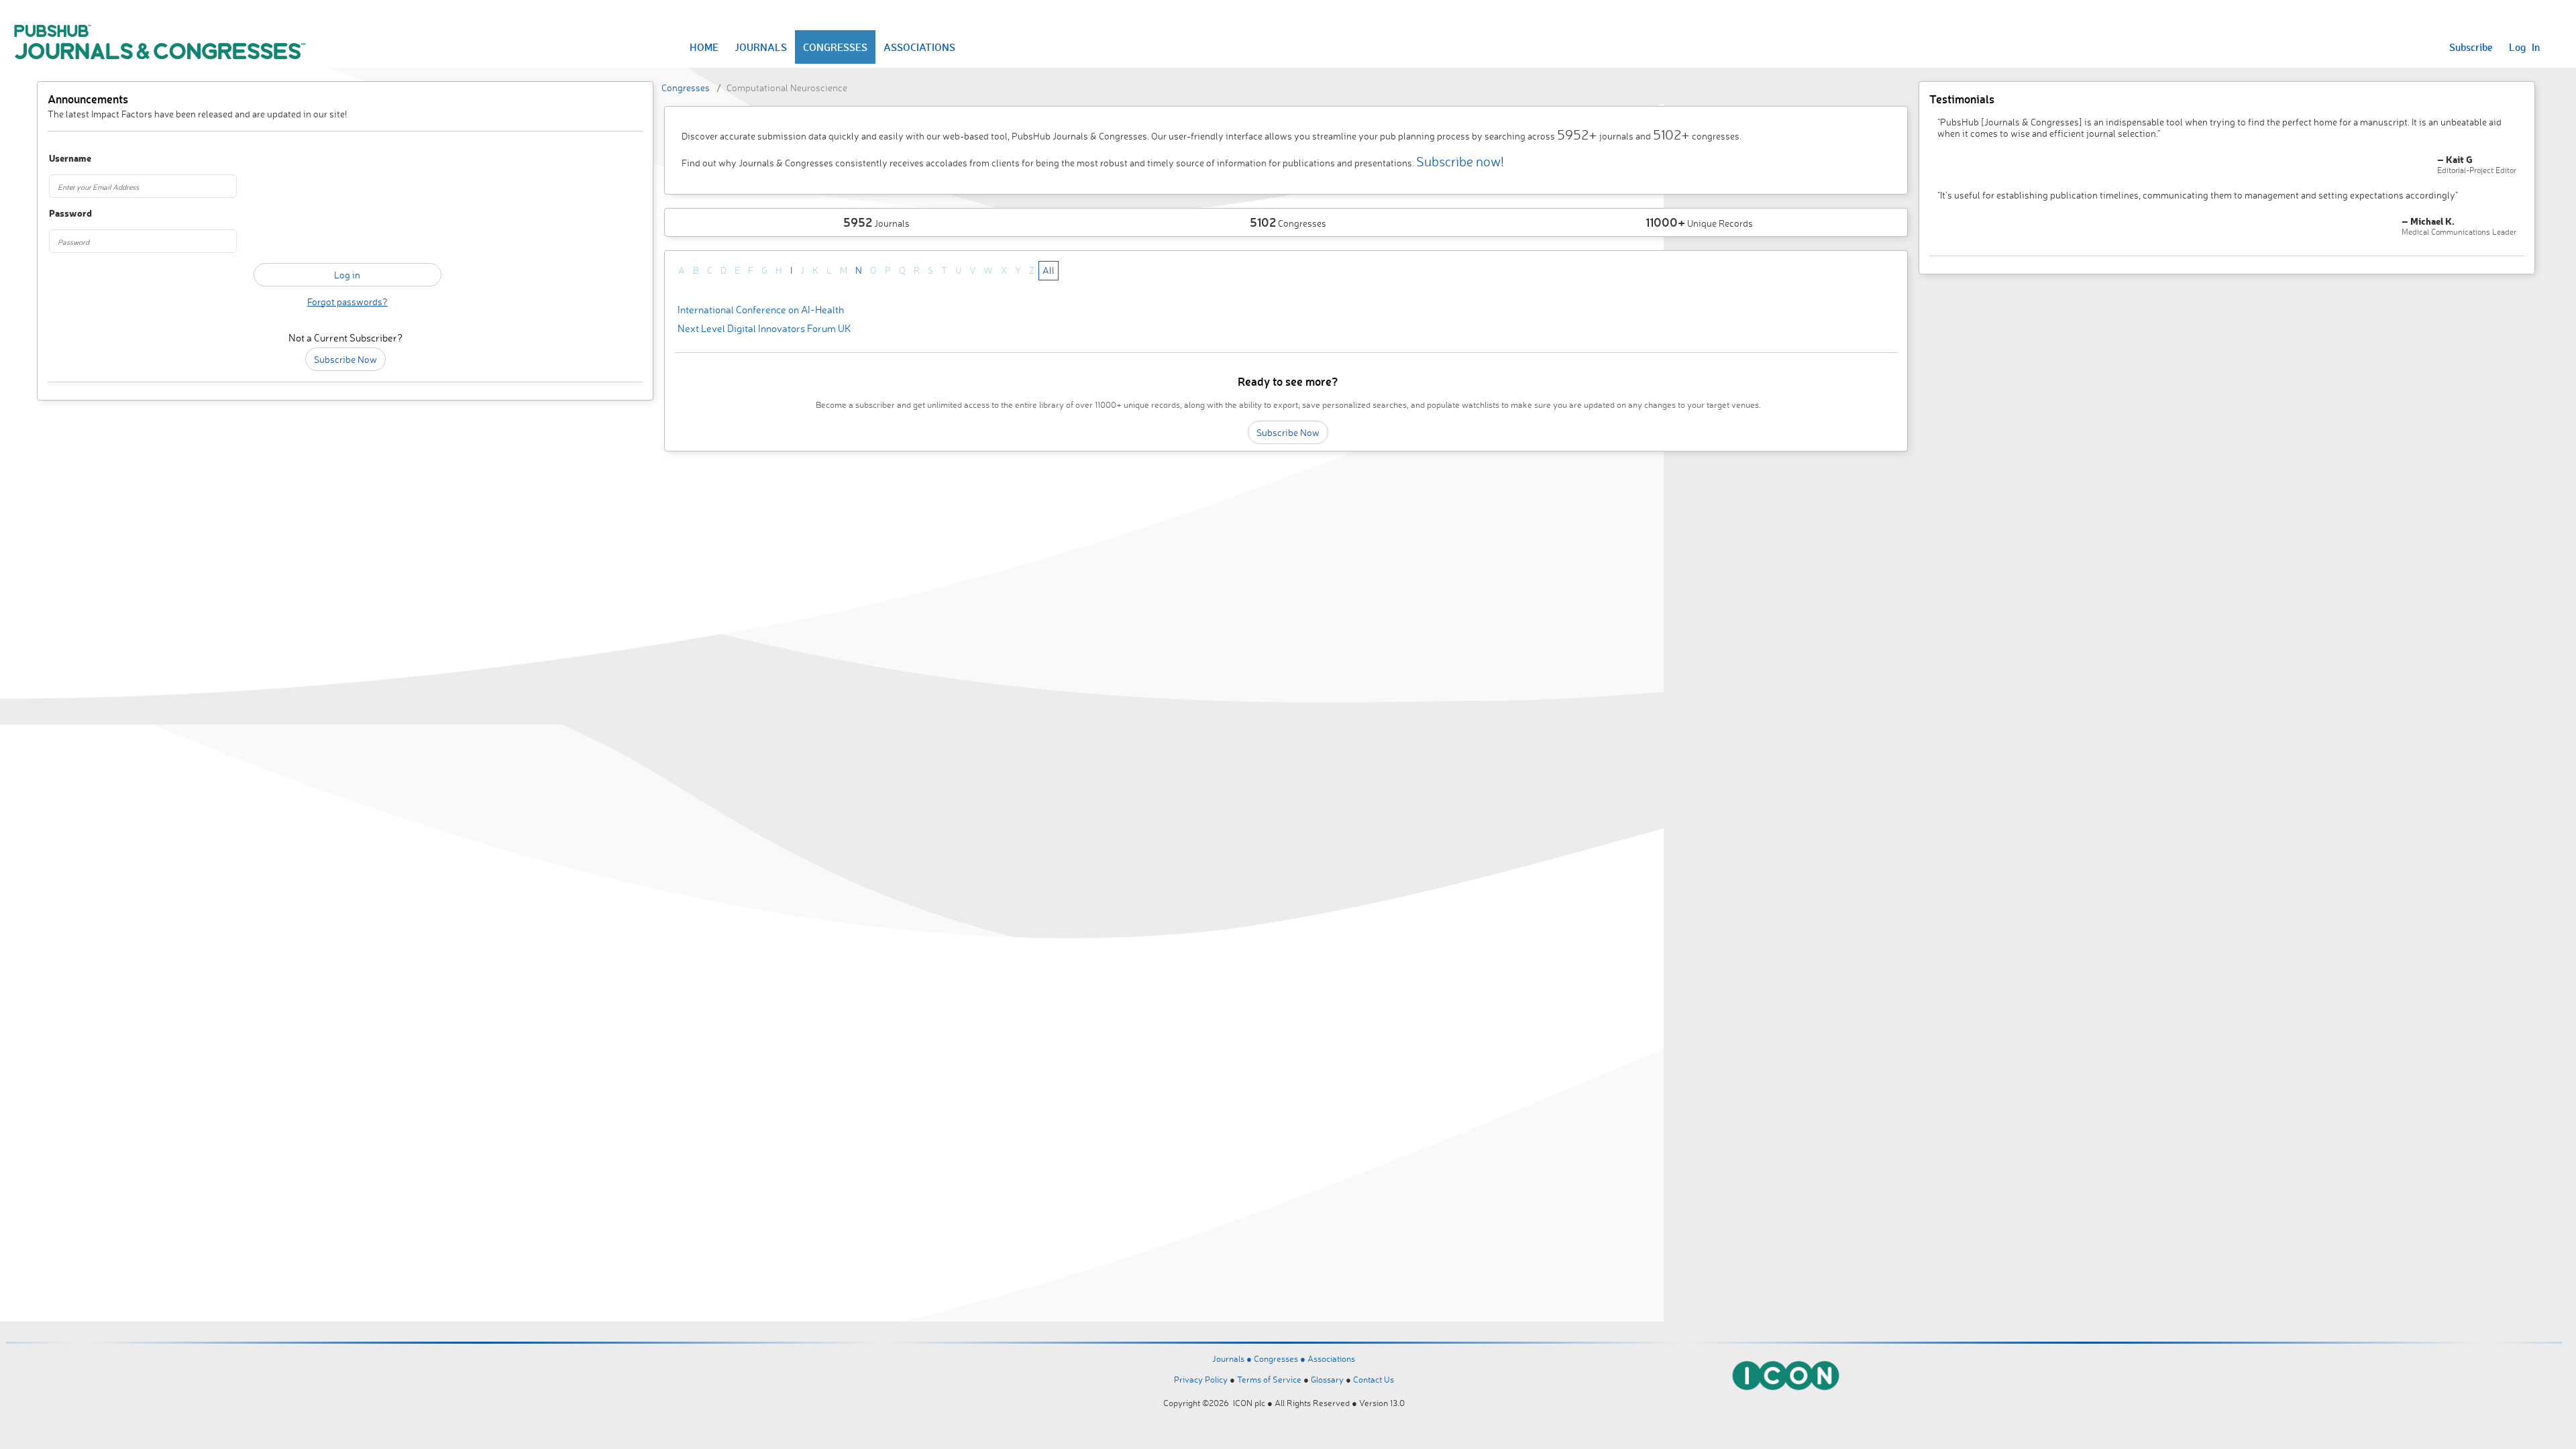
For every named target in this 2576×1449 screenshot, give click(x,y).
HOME (704, 47)
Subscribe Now (345, 359)
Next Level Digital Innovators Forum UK (764, 328)
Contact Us (1374, 1379)
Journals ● (1233, 1358)
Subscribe (2471, 47)
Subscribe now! (1460, 161)
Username (70, 159)
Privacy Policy (1201, 1379)
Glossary (1327, 1379)
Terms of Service (1269, 1379)
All (1049, 270)
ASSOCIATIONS (919, 47)
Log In (2524, 47)
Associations (1331, 1358)
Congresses (686, 88)
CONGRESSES (835, 47)
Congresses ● (1281, 1358)
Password (70, 214)
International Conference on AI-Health (761, 310)
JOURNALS (761, 47)
